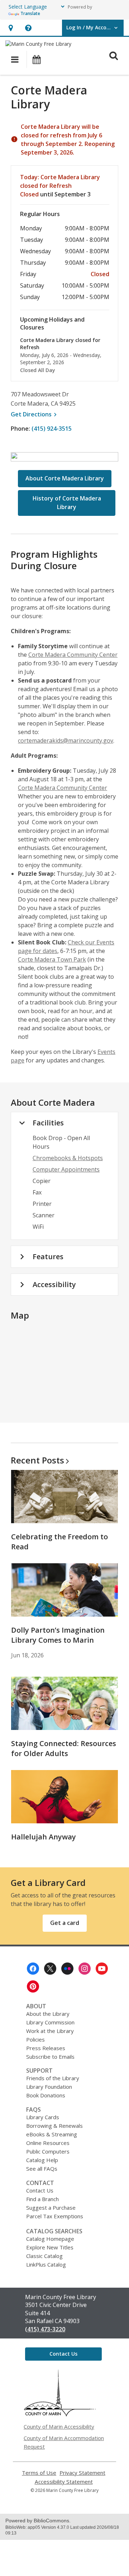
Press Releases (46, 2048)
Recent (37, 1460)
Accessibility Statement (64, 2482)
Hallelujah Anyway (44, 1837)
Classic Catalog (44, 2256)
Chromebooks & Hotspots (68, 1158)
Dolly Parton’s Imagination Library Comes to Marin (58, 1635)
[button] (11, 28)
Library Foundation (49, 2087)
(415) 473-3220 (45, 2329)
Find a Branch (42, 2199)
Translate (30, 13)
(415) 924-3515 (52, 429)
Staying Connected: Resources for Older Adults (64, 1748)
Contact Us (40, 2190)
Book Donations (46, 2095)
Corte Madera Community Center (73, 655)
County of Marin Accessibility (59, 2426)
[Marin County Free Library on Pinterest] (33, 1986)
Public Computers (48, 2151)
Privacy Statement (82, 2473)
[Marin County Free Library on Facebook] (33, 1969)
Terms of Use (39, 2473)
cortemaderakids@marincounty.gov (66, 740)
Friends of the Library (53, 2078)
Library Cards (43, 2117)
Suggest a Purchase (51, 2208)
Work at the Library (50, 2031)
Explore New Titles (50, 2247)
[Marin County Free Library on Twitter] (50, 1969)
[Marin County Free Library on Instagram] (85, 1969)
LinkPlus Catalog (46, 2264)
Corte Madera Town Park (52, 959)
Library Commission (50, 2022)
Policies (35, 2039)
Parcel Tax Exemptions (55, 2216)
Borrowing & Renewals (54, 2126)
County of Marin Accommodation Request (64, 2442)
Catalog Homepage (50, 2239)
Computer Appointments (66, 1169)
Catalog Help (42, 2160)
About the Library (48, 2014)
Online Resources (48, 2143)
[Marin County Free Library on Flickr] (67, 1969)
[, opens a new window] (60, 2414)
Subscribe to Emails (50, 2057)
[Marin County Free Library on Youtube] (102, 1969)
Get (35, 414)
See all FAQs (42, 2169)
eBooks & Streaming (52, 2134)
